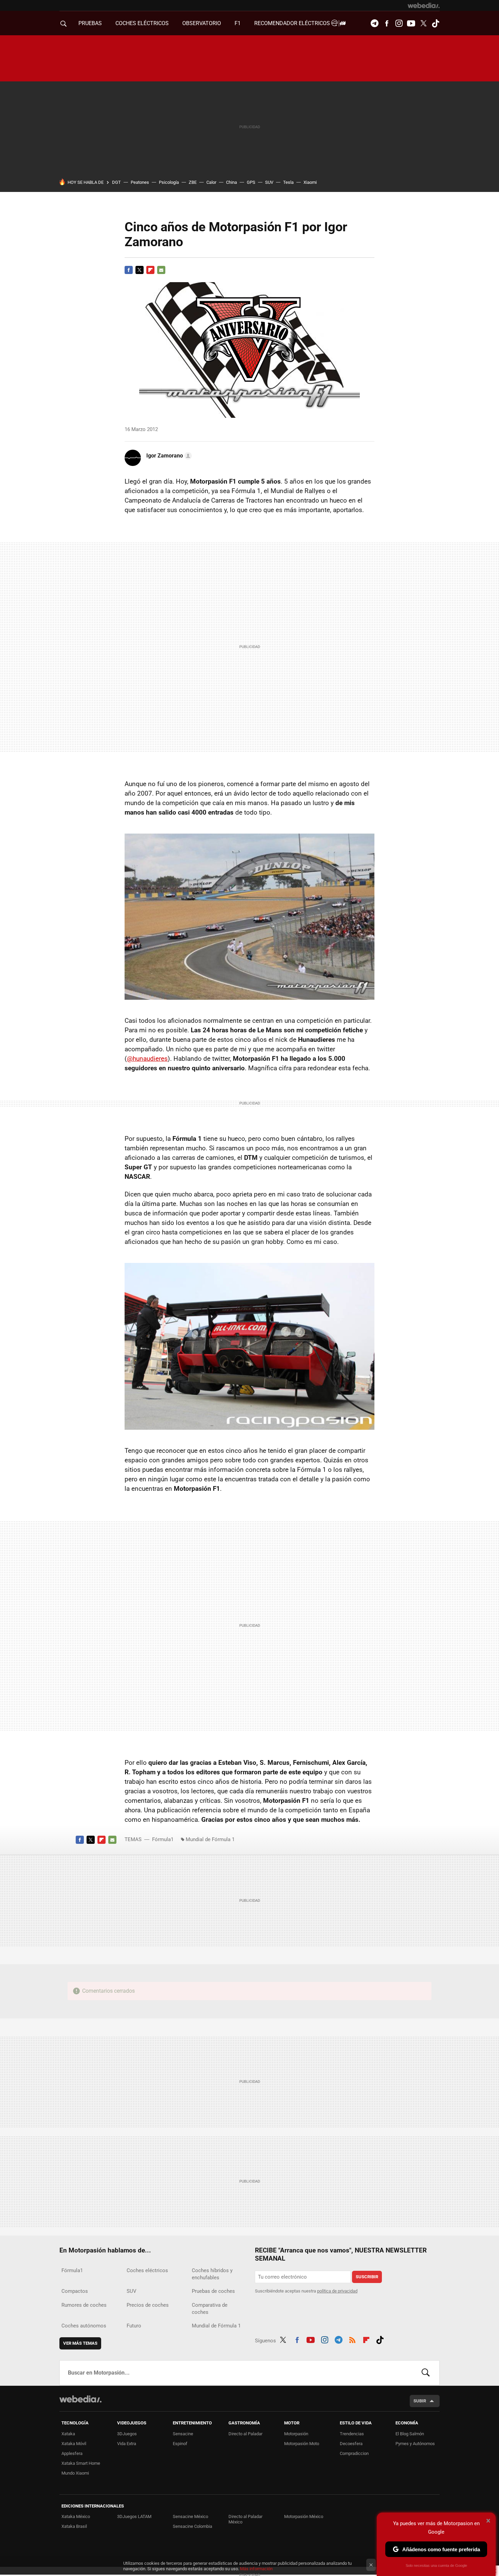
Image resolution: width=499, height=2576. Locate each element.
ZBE (193, 182)
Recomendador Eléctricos (293, 23)
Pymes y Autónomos (415, 2444)
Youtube (411, 23)
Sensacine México (190, 2516)
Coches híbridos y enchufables (212, 2274)
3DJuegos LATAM (134, 2516)
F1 (238, 23)
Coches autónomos (84, 2326)
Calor (211, 182)
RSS (352, 2339)
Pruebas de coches (213, 2291)
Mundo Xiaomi (75, 2473)
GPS (251, 182)
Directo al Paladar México (245, 2519)
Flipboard (150, 270)
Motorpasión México (304, 2516)
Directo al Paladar (245, 2434)
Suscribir (367, 2277)
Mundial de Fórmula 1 (210, 1839)
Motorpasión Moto (302, 2444)
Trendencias (352, 2434)
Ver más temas (80, 2343)
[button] (168, 456)
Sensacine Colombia (192, 2526)
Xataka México (76, 2516)
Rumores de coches (84, 2305)
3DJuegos (127, 2434)
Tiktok (436, 23)
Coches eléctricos (147, 2270)
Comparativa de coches (210, 2309)
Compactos (75, 2291)
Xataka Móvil (74, 2444)
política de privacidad (337, 2291)
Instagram (399, 23)
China (232, 182)
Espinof (180, 2444)
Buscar (426, 2373)
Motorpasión (296, 2434)
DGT (116, 182)
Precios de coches (148, 2305)
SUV (269, 182)
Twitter (423, 23)
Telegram (374, 23)
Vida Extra (127, 2444)
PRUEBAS (90, 23)
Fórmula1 (163, 1839)
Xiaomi (310, 182)
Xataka (68, 2434)
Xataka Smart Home (81, 2463)
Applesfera (72, 2453)
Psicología (169, 182)
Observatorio (202, 23)
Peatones (140, 182)
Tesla (288, 182)
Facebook (387, 23)
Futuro (134, 2326)
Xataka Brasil (74, 2526)
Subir (420, 2401)
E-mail (161, 270)
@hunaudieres (147, 1059)
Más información (256, 2569)
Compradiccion (354, 2453)
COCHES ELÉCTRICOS (142, 23)
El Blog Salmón (410, 2434)
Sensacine (183, 2434)
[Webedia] (424, 5)
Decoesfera (351, 2444)
